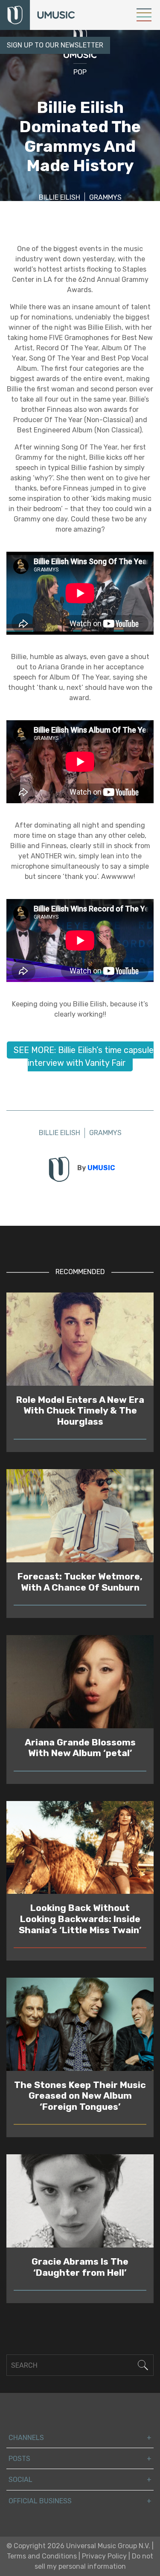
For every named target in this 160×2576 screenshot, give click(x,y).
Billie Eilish (60, 197)
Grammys (105, 197)
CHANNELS (26, 2438)
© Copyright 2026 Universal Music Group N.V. (78, 2546)
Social (20, 2480)
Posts (19, 2459)
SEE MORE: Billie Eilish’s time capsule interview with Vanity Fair (84, 1056)
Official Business (40, 2501)
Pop (80, 72)
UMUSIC (101, 1168)
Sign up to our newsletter (55, 45)
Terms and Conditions (42, 2556)
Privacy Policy (104, 2556)
